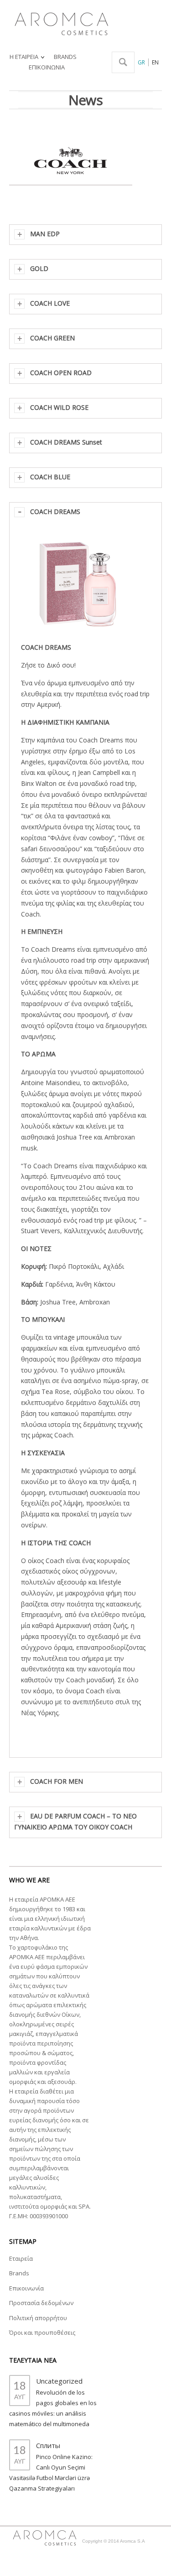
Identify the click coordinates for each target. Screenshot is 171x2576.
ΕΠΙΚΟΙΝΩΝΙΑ (47, 67)
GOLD (39, 268)
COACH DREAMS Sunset (66, 442)
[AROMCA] (60, 21)
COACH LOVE (50, 303)
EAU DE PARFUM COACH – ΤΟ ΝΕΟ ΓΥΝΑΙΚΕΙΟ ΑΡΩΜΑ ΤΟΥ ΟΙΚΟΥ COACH (75, 1821)
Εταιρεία (21, 2258)
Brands (19, 2273)
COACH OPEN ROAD (61, 373)
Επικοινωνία (26, 2288)
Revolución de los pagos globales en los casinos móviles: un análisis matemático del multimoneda (53, 2408)
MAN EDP (45, 234)
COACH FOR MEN (57, 1781)
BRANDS (65, 57)
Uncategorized (59, 2381)
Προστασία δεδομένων (41, 2303)
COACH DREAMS (55, 511)
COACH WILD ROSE (59, 407)
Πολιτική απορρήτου (38, 2318)
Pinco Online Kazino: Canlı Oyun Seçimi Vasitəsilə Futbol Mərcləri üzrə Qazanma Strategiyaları (51, 2473)
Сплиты (48, 2445)
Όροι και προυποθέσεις (42, 2332)
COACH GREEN (52, 338)
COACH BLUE (50, 477)
